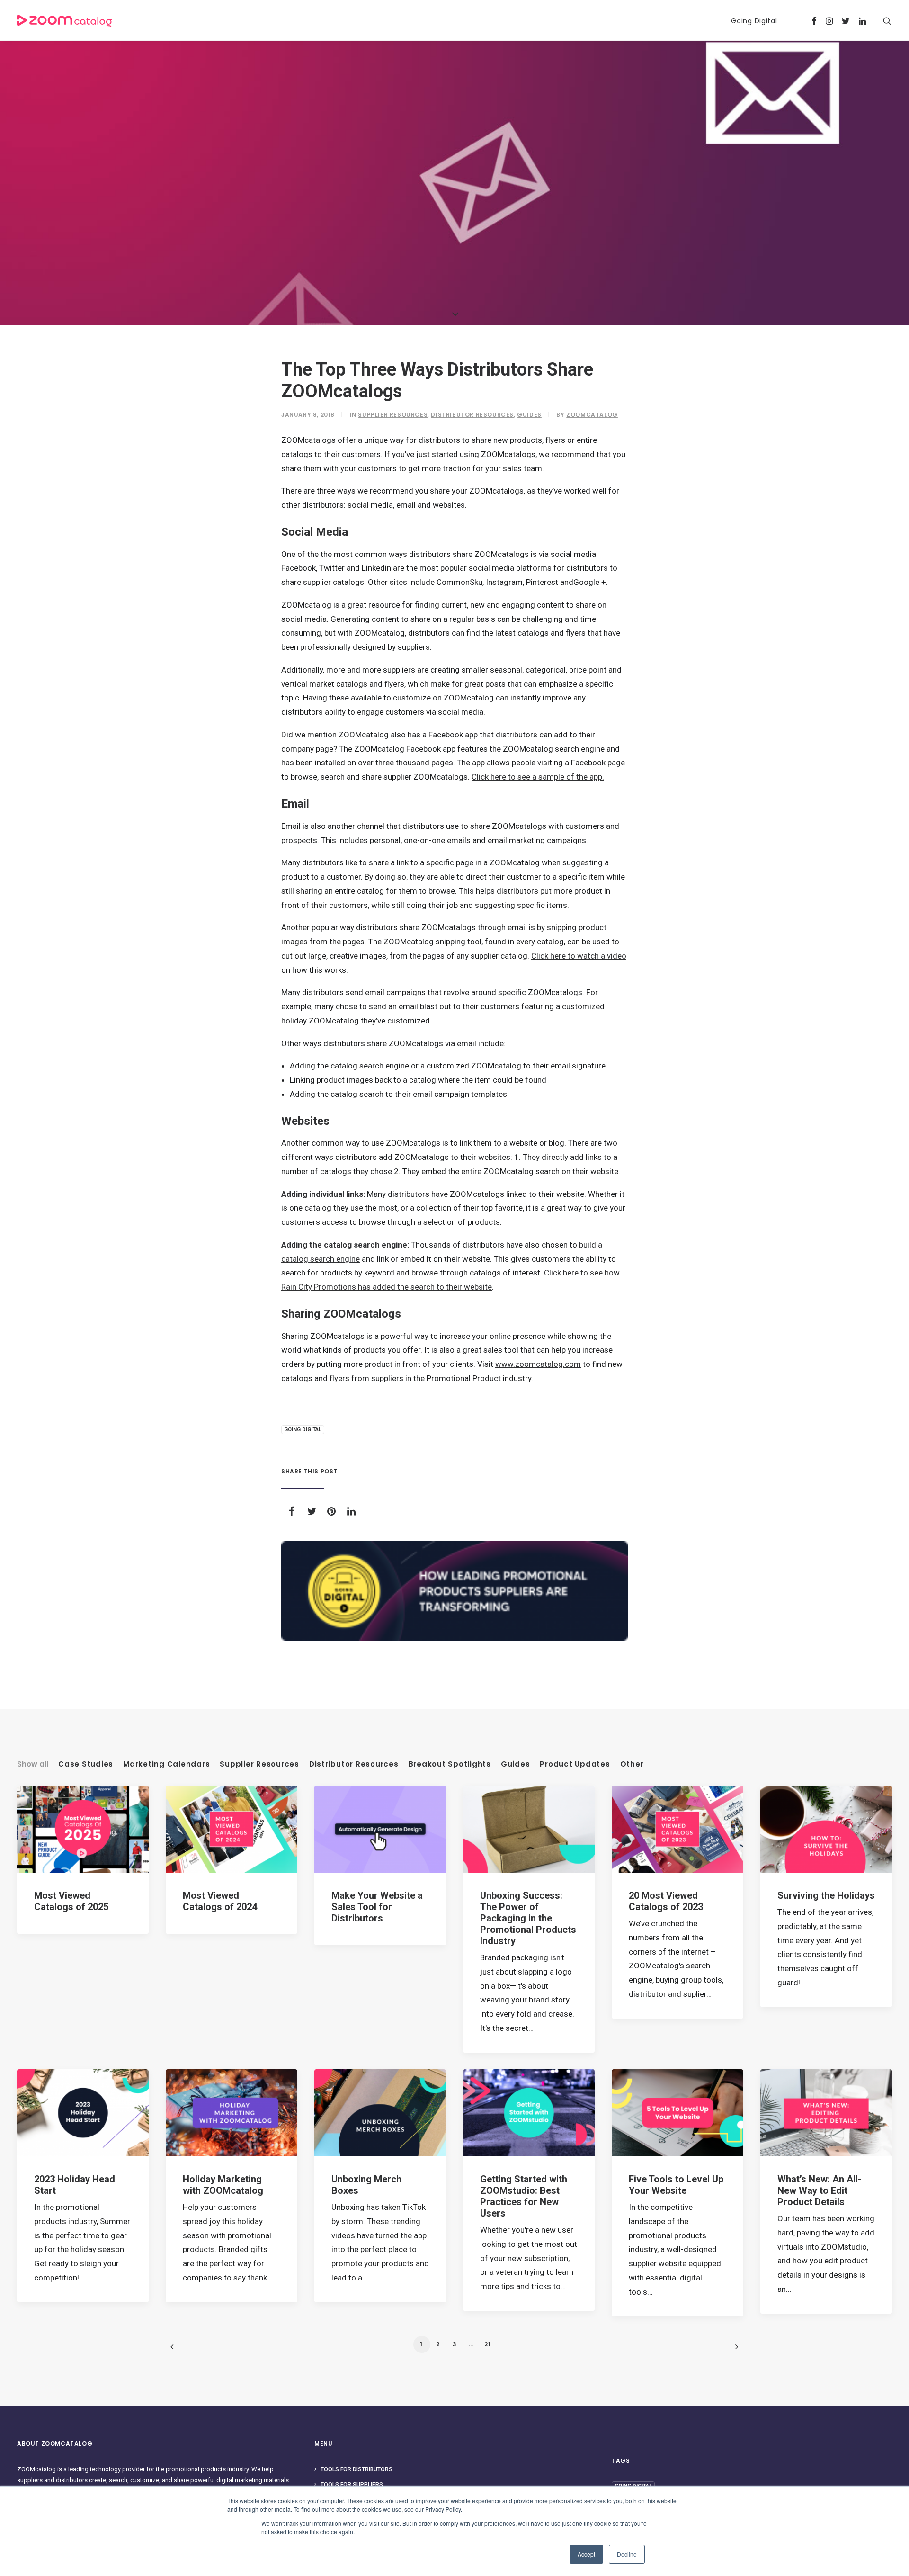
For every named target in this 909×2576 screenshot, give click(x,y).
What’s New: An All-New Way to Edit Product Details (820, 2190)
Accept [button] (586, 2554)
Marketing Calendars (166, 1764)
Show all (33, 1764)
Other (632, 1764)
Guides (529, 415)
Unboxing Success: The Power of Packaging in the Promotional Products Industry (528, 1918)
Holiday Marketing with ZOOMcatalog (223, 2185)
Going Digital (754, 21)
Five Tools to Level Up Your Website (676, 2185)
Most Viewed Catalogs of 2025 (71, 1901)
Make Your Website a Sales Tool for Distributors (377, 1907)
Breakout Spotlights (450, 1764)
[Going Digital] (454, 1591)
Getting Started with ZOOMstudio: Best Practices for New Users (524, 2196)
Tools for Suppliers (352, 2485)
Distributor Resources (472, 415)
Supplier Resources (393, 415)
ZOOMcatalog (592, 415)
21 (488, 2344)
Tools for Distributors (356, 2469)
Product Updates (575, 1764)
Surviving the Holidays (826, 1895)
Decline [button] (627, 2554)
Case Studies (86, 1764)
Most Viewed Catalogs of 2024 (220, 1901)
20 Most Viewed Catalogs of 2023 (666, 1901)
